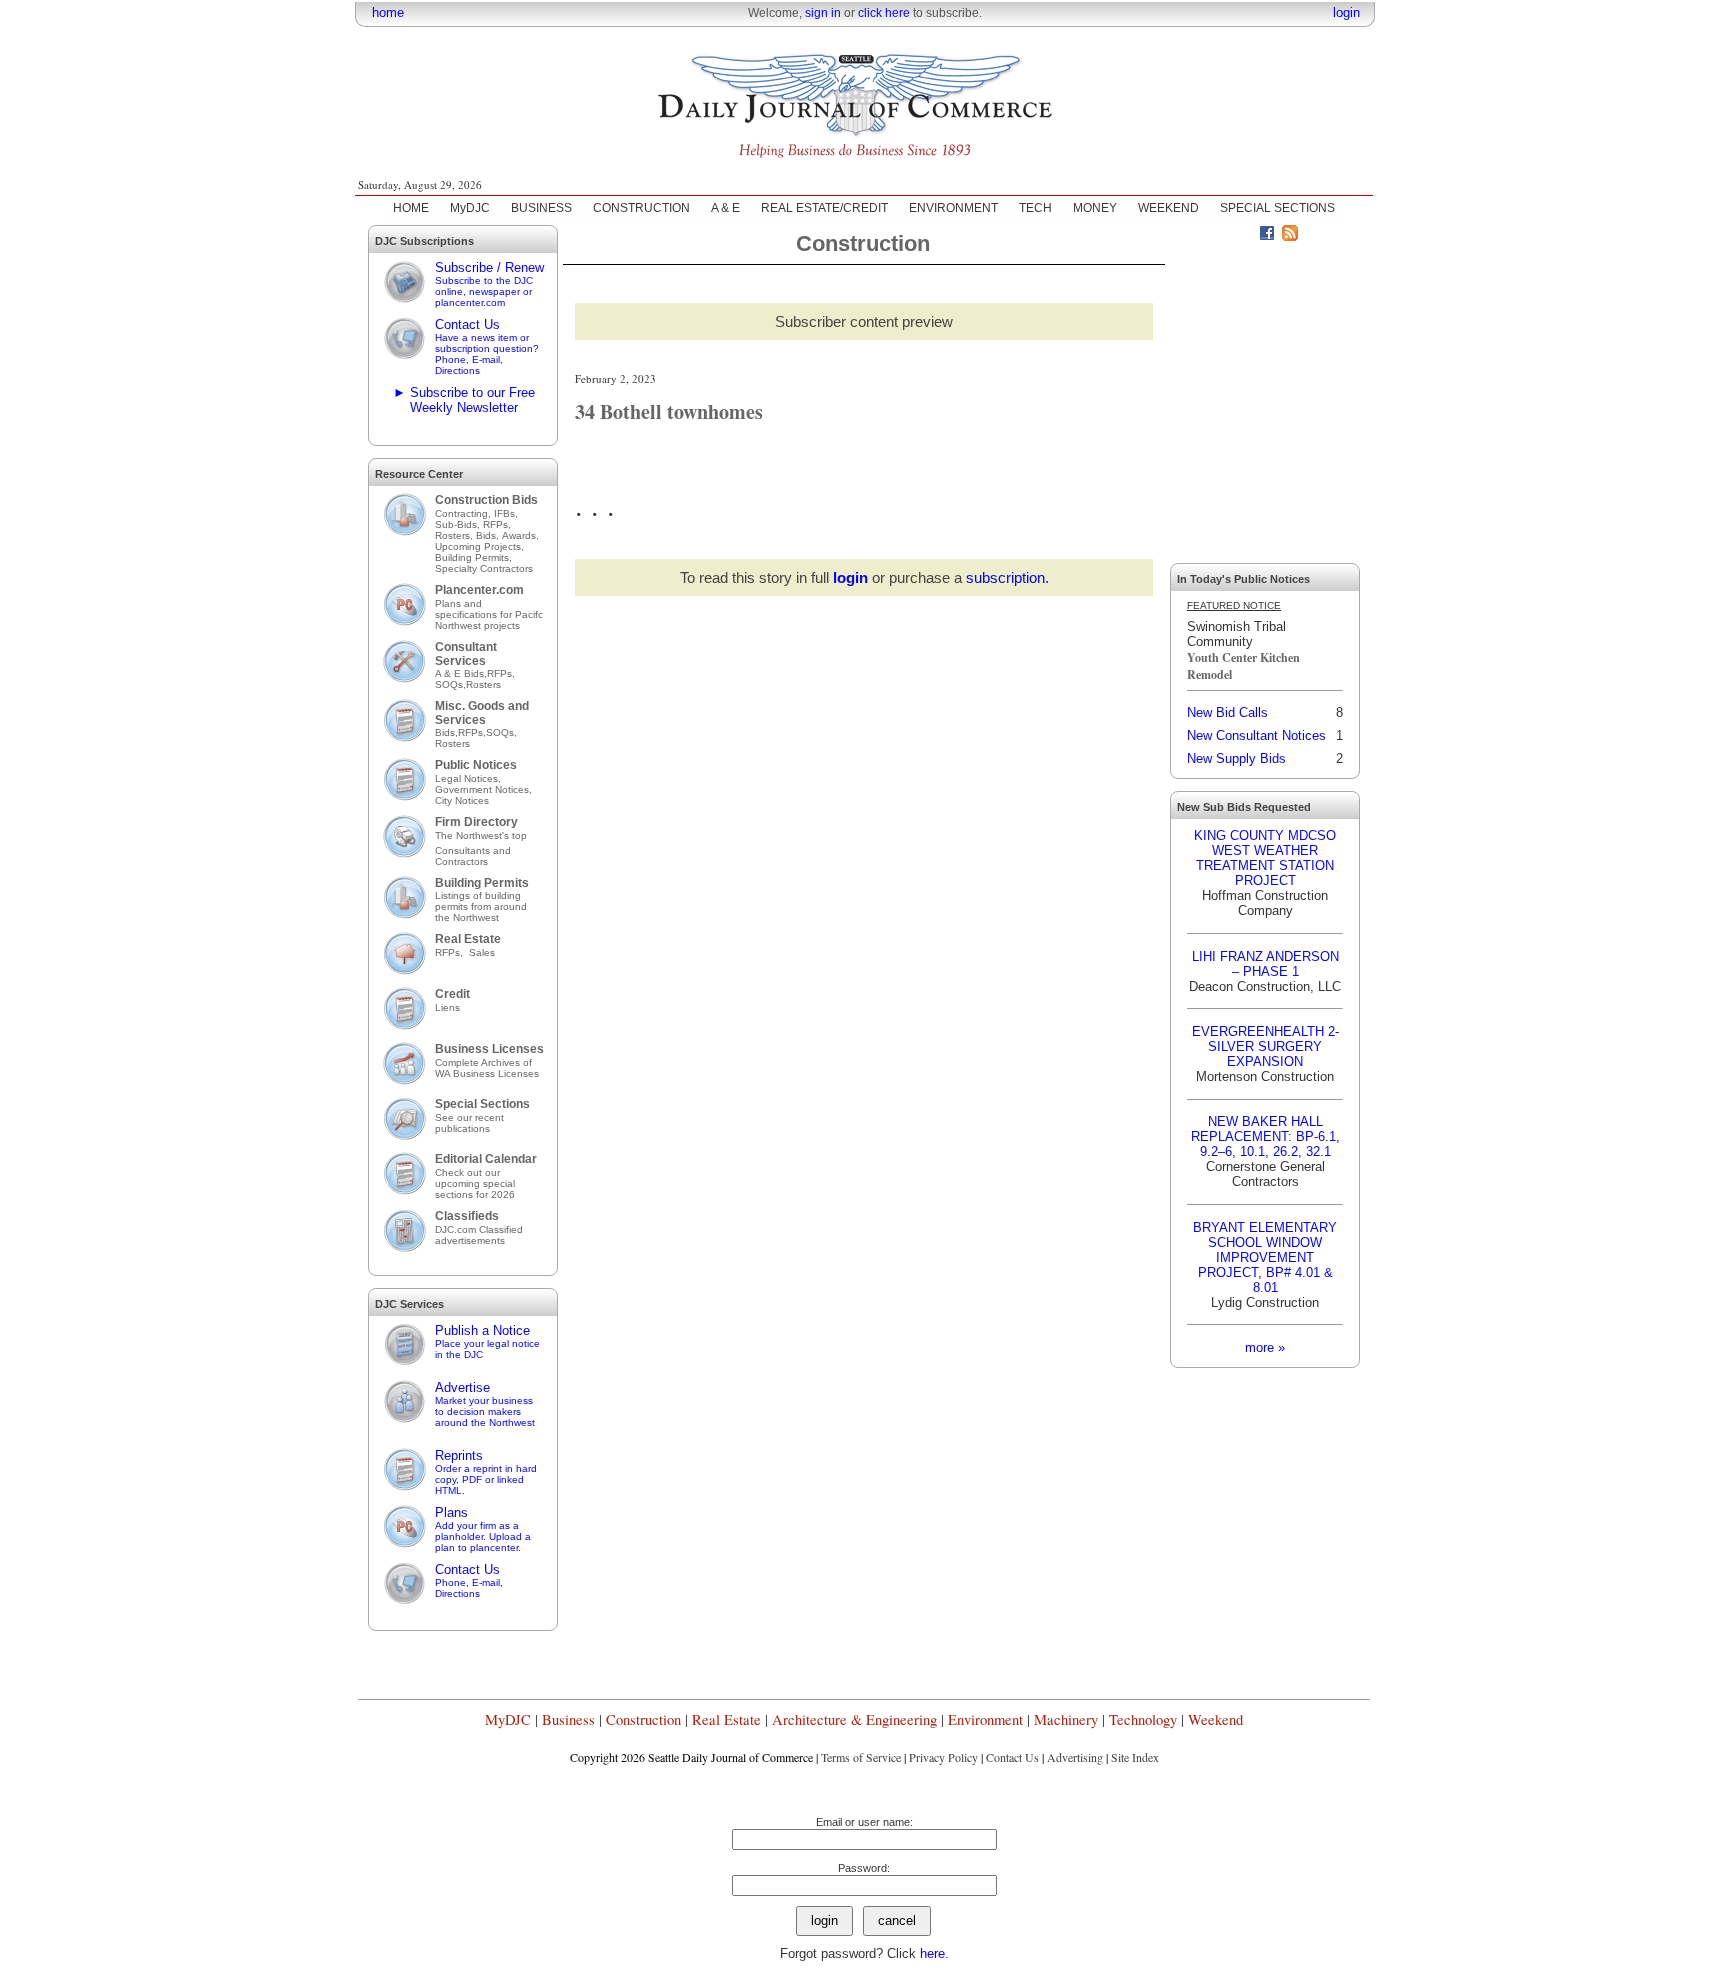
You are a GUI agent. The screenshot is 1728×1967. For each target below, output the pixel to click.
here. (934, 1953)
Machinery (1066, 1719)
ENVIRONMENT (953, 208)
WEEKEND (1168, 208)
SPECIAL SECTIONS (1277, 208)
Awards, (520, 535)
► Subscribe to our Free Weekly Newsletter (464, 400)
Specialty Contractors (485, 568)
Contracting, (464, 513)
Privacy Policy (943, 1757)
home (388, 12)
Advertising (1075, 1757)
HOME (411, 208)
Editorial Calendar (486, 1159)
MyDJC (470, 208)
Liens (447, 1007)
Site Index (1135, 1757)
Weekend (1215, 1719)
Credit (452, 994)
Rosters (483, 684)
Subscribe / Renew (489, 284)
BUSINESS (541, 208)
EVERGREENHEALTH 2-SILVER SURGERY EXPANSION (1265, 1046)
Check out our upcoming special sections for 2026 (475, 1183)
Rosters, (455, 535)
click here (884, 13)
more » (1265, 1347)
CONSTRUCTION (641, 208)
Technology (1143, 1719)
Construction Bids (486, 500)
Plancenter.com (479, 590)
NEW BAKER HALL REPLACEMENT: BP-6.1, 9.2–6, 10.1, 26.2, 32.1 (1265, 1136)
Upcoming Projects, (479, 546)
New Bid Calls (1227, 712)
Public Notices (476, 765)
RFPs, (498, 524)
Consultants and (473, 850)
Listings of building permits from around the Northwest (481, 906)
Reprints (486, 1472)
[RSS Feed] (1290, 236)
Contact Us (487, 346)
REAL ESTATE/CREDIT (824, 208)
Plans (483, 1529)
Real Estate (468, 939)
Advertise (485, 1404)
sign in (823, 13)
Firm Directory (476, 822)
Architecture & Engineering (854, 1719)
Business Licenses (489, 1049)
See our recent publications (469, 1123)
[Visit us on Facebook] (1267, 236)
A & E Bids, (461, 673)
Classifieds (467, 1216)
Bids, (489, 535)
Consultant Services (466, 654)
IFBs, (507, 513)
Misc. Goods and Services (482, 713)
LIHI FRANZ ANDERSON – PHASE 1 (1265, 964)
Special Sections (482, 1104)
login (1346, 12)
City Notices (462, 800)
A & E (725, 208)
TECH (1035, 208)
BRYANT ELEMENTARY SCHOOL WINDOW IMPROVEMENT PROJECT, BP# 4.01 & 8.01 (1265, 1257)
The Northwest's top (481, 835)
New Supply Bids (1236, 758)
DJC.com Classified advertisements (479, 1235)
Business (568, 1719)
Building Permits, (475, 557)
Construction (643, 1719)
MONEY (1095, 208)
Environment (985, 1719)
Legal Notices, (469, 778)
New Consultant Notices (1256, 735)
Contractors (461, 861)
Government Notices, (485, 789)
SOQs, (450, 684)
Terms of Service (861, 1757)
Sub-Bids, (459, 524)
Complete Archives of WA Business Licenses (487, 1068)
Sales (482, 952)
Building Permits (482, 883)
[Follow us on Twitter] (1244, 236)
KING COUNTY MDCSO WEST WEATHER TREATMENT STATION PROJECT (1265, 858)
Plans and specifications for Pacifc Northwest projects (489, 614)
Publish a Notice (487, 1341)
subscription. (1007, 577)
